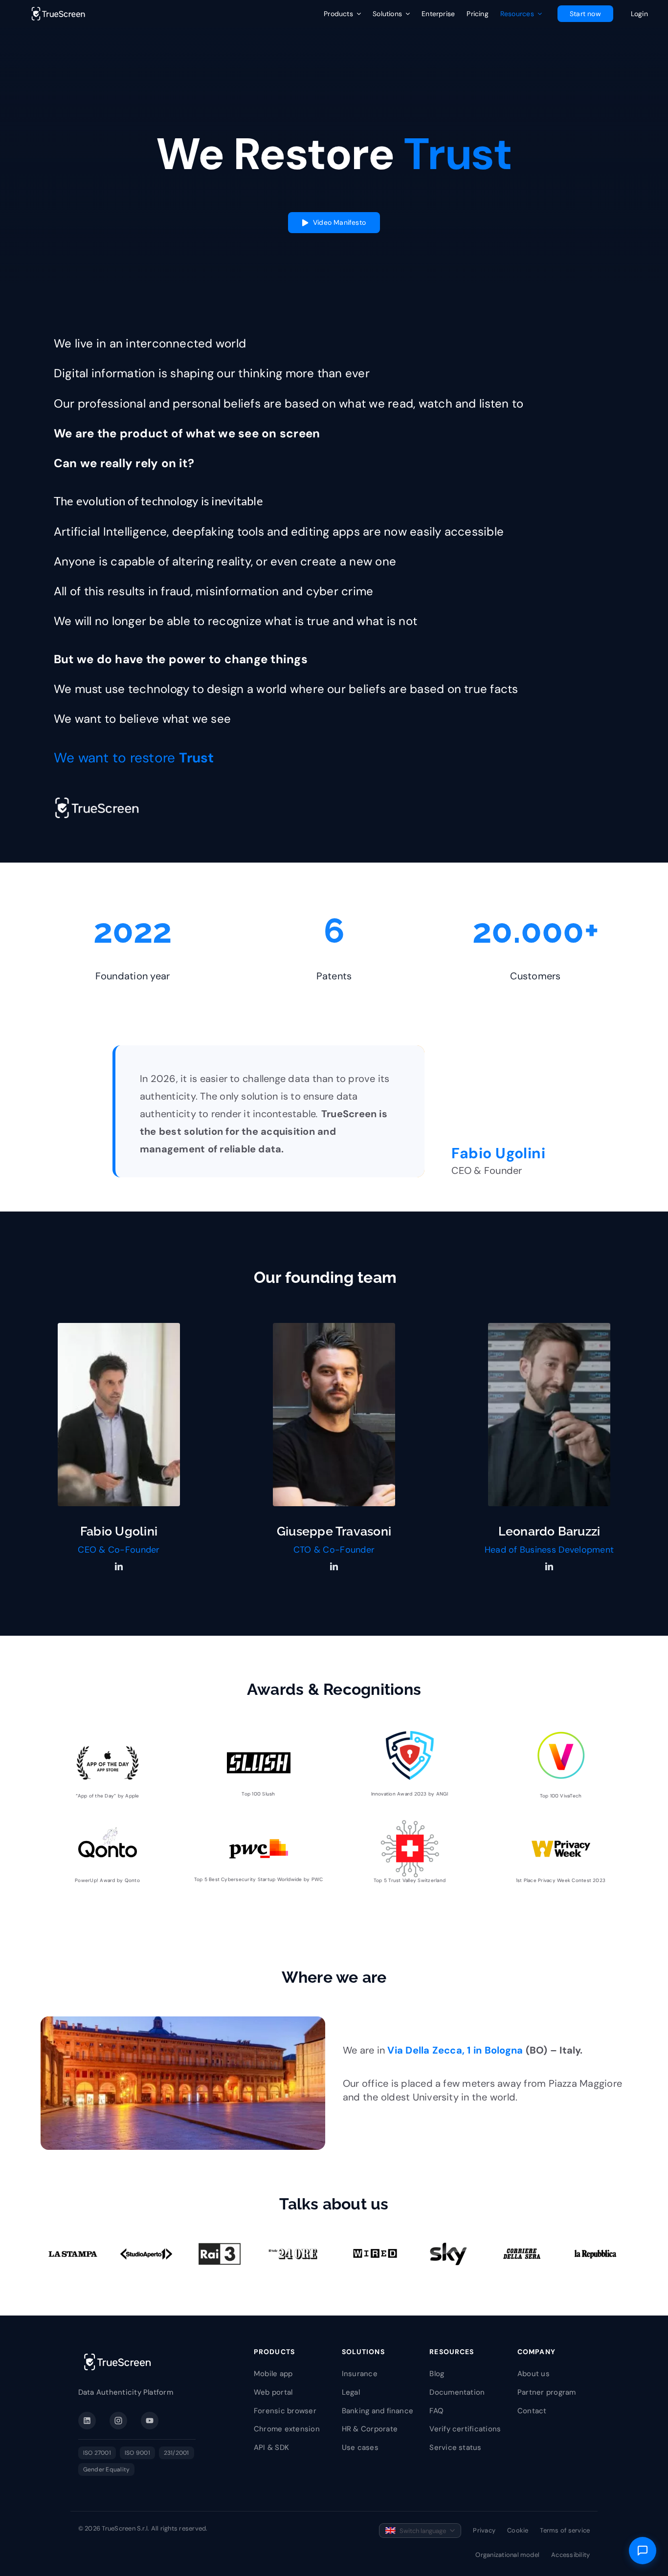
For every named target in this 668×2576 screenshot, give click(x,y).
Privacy (484, 2530)
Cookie (518, 2530)
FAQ (436, 2411)
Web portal (273, 2392)
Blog (437, 2374)
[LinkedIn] (87, 2421)
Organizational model (507, 2555)
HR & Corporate (370, 2429)
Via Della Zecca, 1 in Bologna (455, 2050)
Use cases (360, 2447)
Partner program (547, 2392)
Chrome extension (287, 2429)
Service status (455, 2447)
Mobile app (273, 2374)
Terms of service (565, 2530)
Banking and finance (378, 2411)
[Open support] (643, 2551)
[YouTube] (150, 2421)
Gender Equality (107, 2469)
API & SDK (271, 2447)
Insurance (360, 2374)
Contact (532, 2411)
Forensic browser (285, 2411)
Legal (351, 2392)
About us (534, 2374)
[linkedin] (119, 1566)
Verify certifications (465, 2429)
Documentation (457, 2392)
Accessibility (570, 2555)
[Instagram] (118, 2421)
